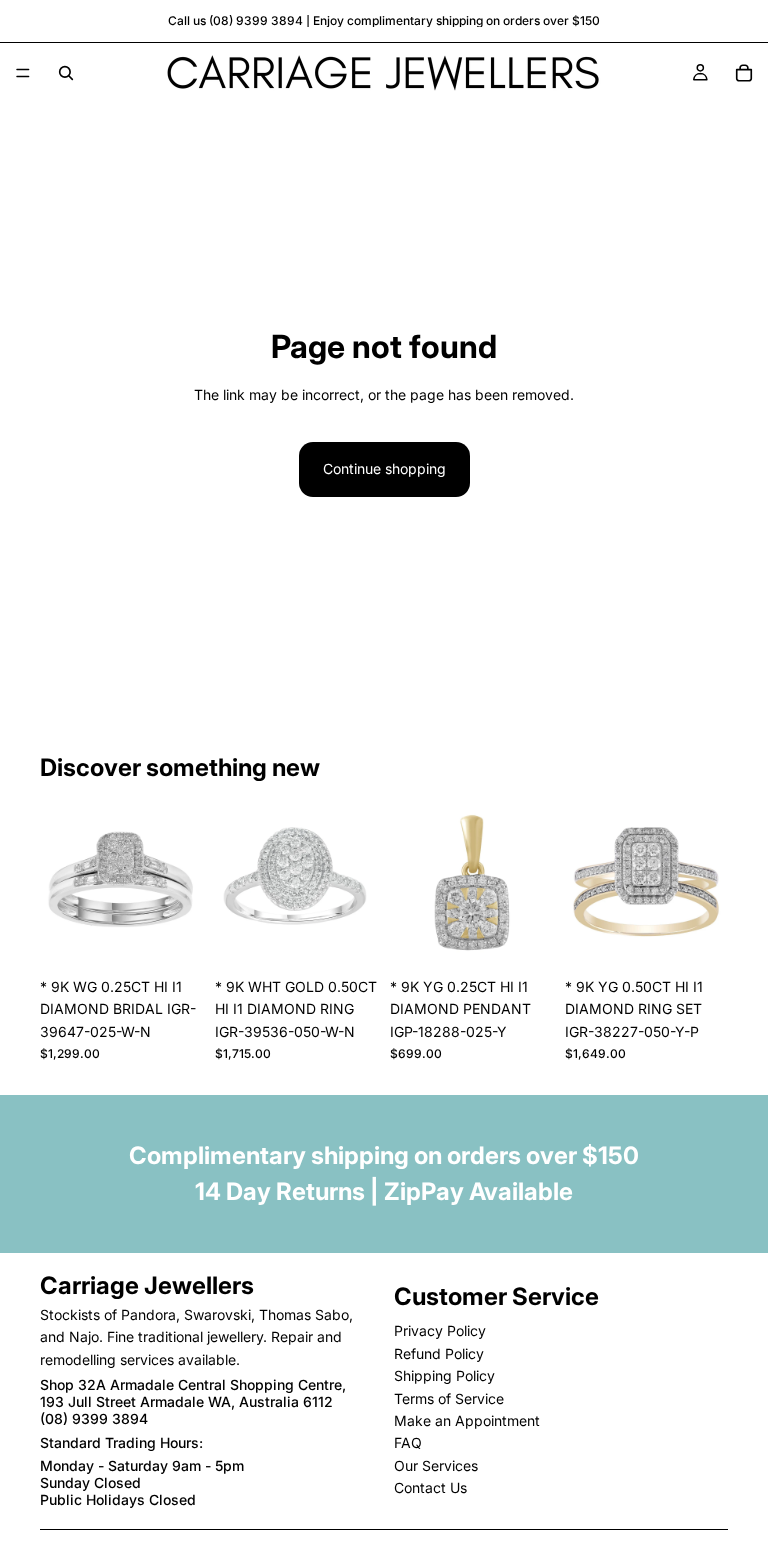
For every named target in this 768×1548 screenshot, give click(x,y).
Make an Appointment (467, 1420)
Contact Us (430, 1487)
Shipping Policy (444, 1375)
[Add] (172, 937)
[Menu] (23, 73)
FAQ (408, 1442)
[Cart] (744, 73)
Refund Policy (439, 1352)
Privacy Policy (440, 1330)
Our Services (436, 1464)
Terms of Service (449, 1397)
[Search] (66, 73)
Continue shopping (384, 468)
